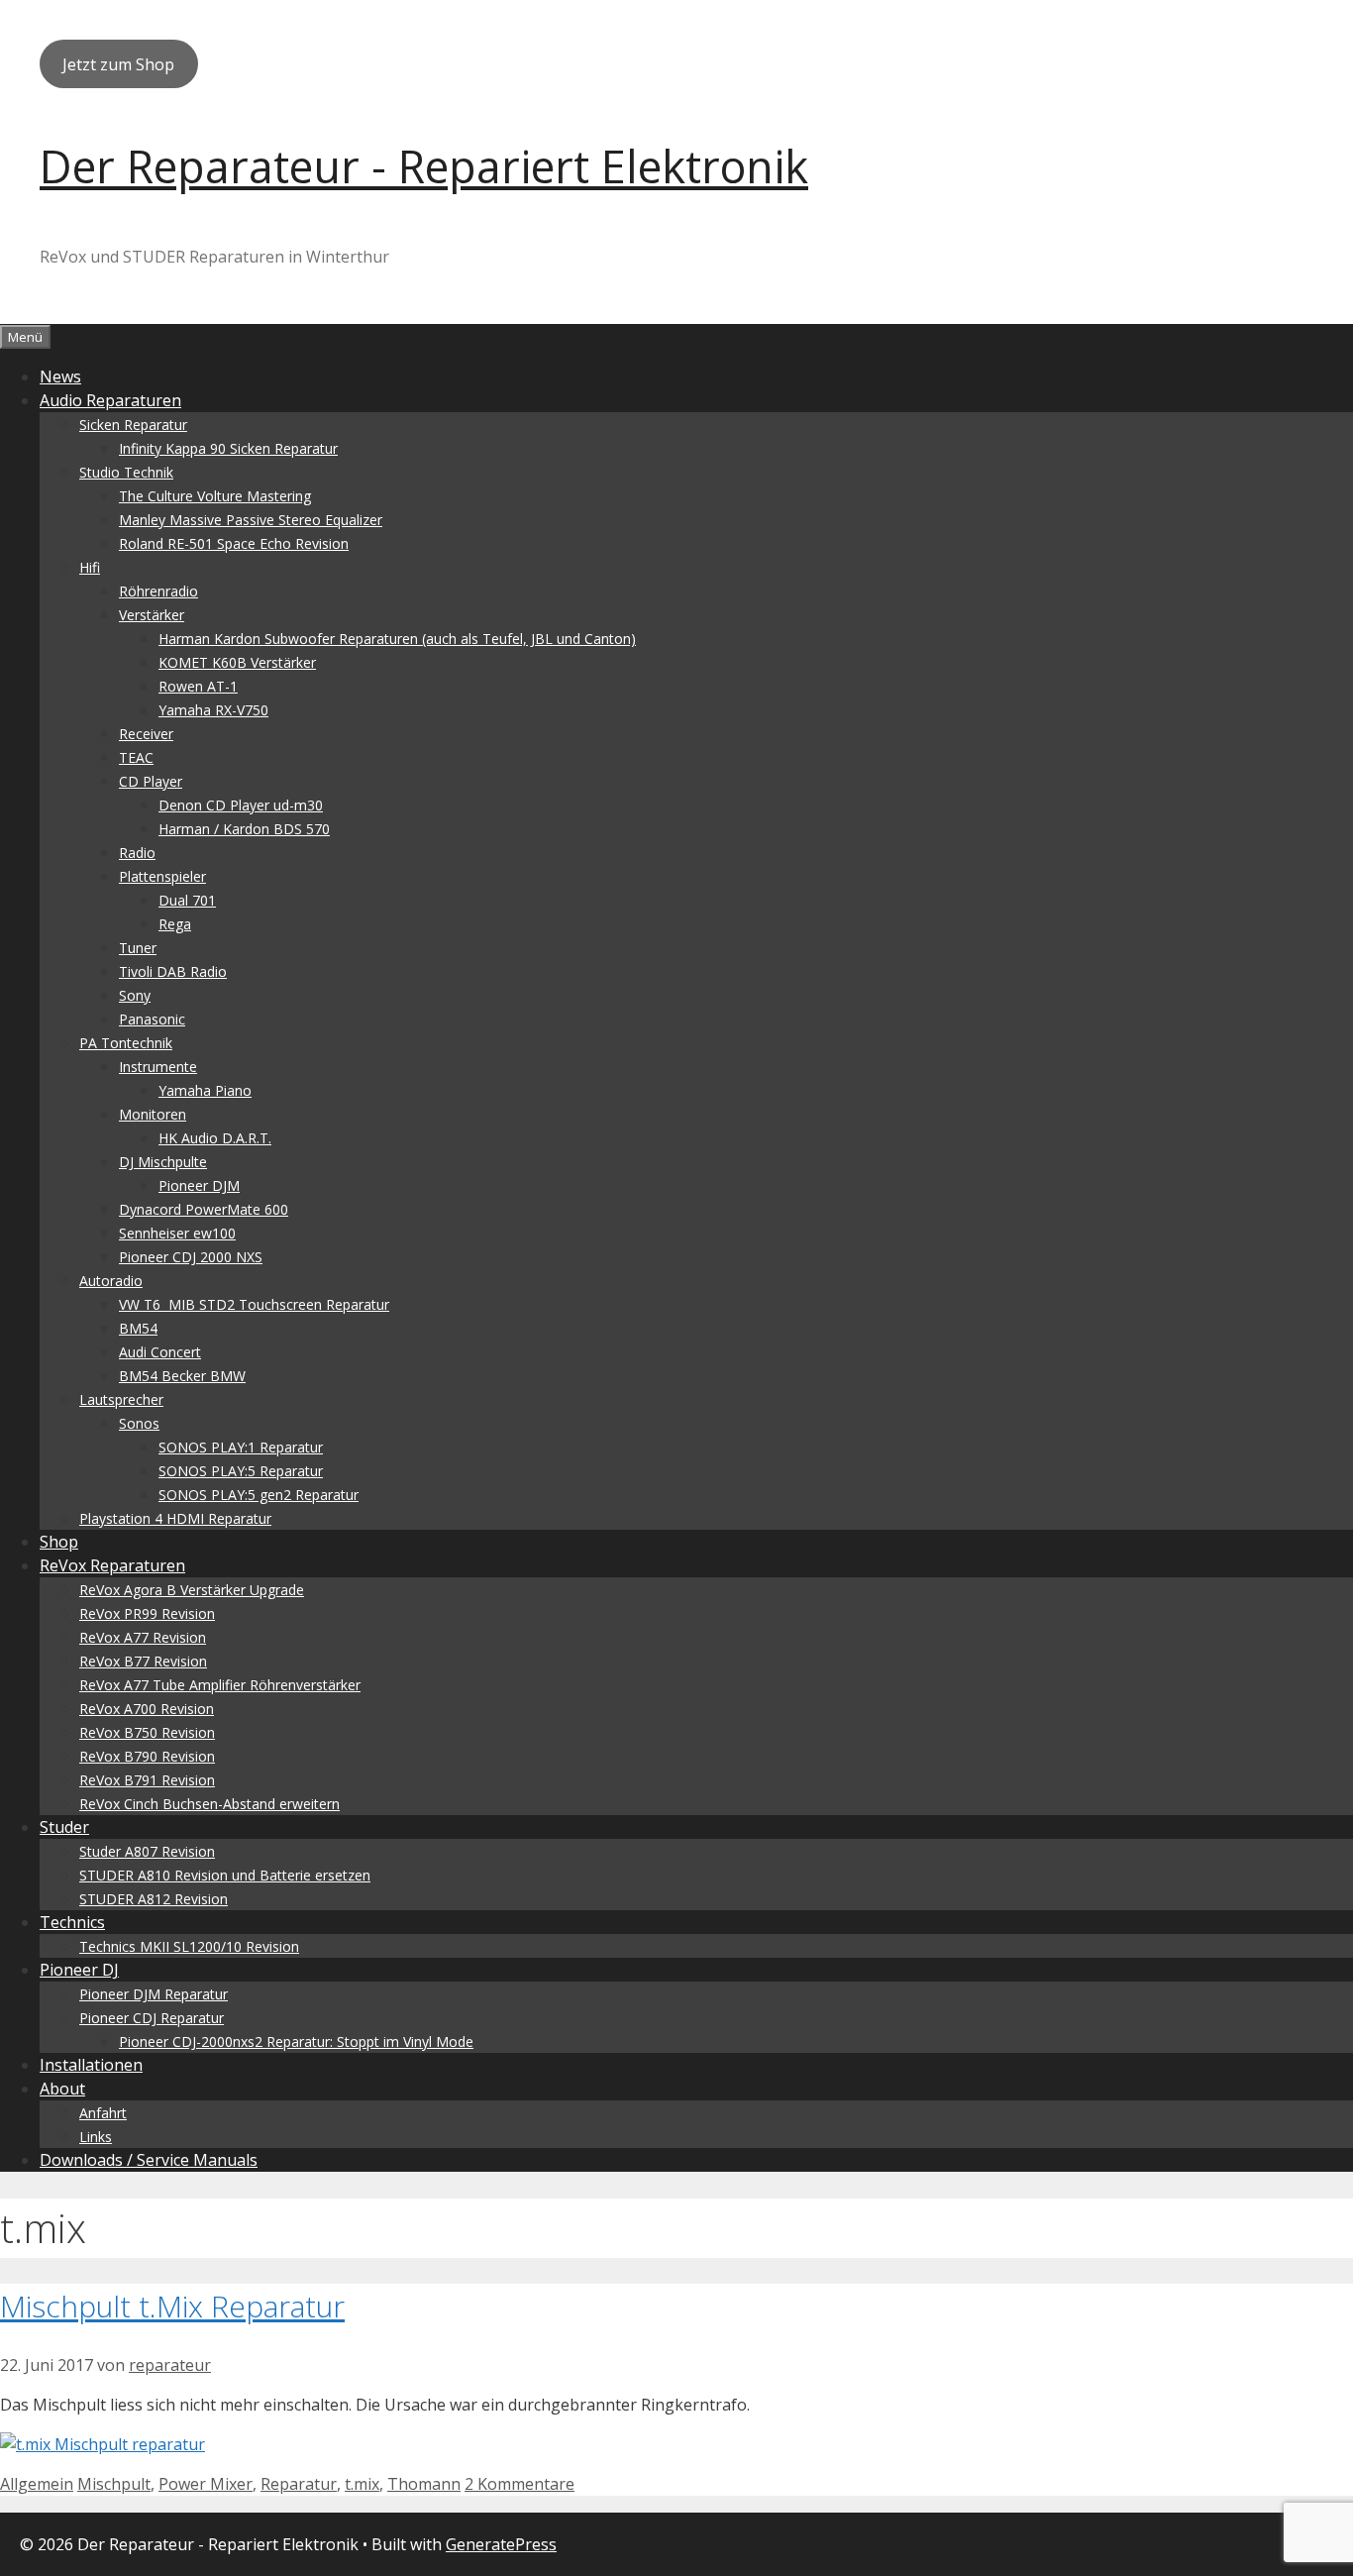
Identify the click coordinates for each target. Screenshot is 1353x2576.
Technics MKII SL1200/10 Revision (189, 1946)
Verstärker (152, 615)
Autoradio (111, 1281)
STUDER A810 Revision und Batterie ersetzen (225, 1875)
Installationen (91, 2065)
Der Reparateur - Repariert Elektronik (424, 166)
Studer (64, 1827)
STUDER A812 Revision (154, 1899)
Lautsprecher (121, 1399)
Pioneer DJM (199, 1185)
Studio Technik (126, 472)
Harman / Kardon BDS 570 (244, 829)
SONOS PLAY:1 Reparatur (241, 1447)
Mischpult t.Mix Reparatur (172, 2306)
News (60, 376)
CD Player (151, 781)
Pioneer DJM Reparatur (154, 1994)
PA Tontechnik (126, 1043)
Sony (135, 995)
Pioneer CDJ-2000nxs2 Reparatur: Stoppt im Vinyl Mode (296, 2041)
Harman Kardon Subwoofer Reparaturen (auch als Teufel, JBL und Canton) (397, 639)
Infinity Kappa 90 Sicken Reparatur (228, 448)
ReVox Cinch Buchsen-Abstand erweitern (209, 1804)
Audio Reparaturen (110, 400)
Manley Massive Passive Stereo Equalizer (251, 520)
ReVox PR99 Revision (147, 1613)
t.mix (362, 2484)
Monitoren (153, 1114)
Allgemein (37, 2484)
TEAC (136, 757)
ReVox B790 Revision (147, 1756)
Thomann (424, 2484)
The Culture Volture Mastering (215, 496)
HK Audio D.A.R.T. (215, 1138)
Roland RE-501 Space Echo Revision (234, 543)
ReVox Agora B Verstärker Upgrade (192, 1590)
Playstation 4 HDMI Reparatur (175, 1518)
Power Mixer (206, 2484)
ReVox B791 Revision (147, 1780)
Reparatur (299, 2484)
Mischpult (114, 2484)
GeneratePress (501, 2544)
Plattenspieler (162, 876)
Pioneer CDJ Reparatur (152, 2018)
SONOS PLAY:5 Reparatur (241, 1471)
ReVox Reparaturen (112, 1565)
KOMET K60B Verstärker (237, 662)
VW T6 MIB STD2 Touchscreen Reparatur (254, 1304)
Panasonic (152, 1019)
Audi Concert (160, 1352)
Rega (175, 924)
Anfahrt (103, 2113)
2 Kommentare (520, 2484)
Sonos (139, 1423)
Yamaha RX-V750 (213, 710)
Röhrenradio (158, 591)
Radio (137, 853)
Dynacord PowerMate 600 (204, 1209)
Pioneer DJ (79, 1970)
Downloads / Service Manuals (149, 2160)
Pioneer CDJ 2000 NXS (191, 1257)
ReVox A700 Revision (147, 1709)
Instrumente (158, 1067)
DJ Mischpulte (163, 1162)
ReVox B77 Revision (143, 1661)
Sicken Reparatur (133, 425)
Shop (59, 1542)
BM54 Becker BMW (182, 1376)
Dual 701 (187, 900)
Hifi (90, 567)
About (62, 2089)
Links (96, 2137)
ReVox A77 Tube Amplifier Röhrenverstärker (220, 1685)
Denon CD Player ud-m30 (241, 805)
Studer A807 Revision (147, 1851)
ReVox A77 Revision (143, 1637)
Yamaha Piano (205, 1090)
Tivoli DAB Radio (173, 971)
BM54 (138, 1328)
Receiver (146, 734)
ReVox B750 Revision (147, 1732)
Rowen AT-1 (198, 686)
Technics (72, 1922)
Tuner (138, 948)
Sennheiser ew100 (177, 1233)
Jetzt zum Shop (118, 64)
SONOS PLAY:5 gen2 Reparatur (259, 1495)
